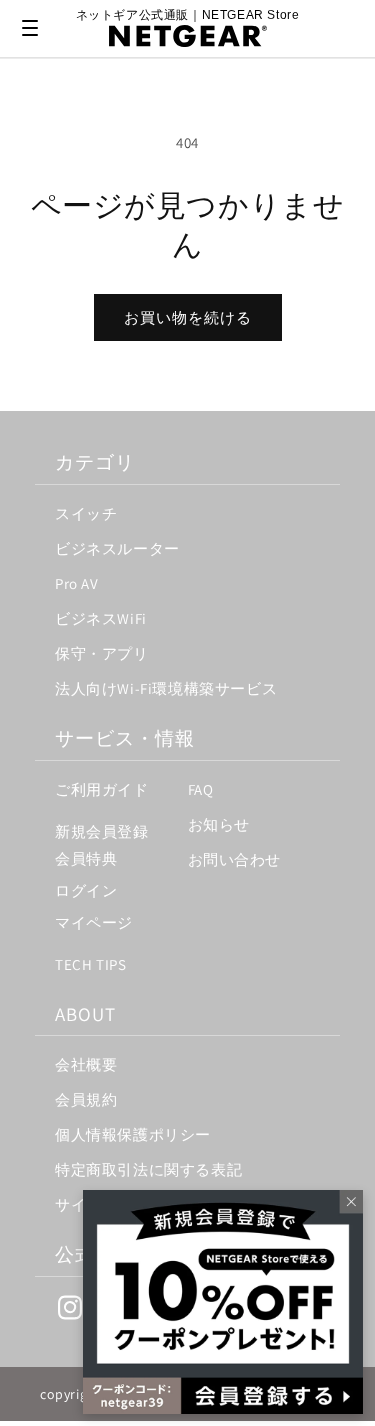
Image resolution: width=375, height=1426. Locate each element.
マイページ (94, 922)
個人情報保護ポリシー (133, 1134)
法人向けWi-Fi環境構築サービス (166, 688)
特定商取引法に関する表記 (148, 1169)
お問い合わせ (235, 859)
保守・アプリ (102, 653)
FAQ (201, 789)
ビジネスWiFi (101, 618)
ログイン (86, 890)
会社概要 (86, 1064)
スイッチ (86, 513)
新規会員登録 (102, 831)
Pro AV (77, 583)
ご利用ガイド (102, 789)
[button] (30, 28)
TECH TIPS (90, 964)
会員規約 (86, 1099)
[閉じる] (343, 1210)
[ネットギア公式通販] (188, 36)
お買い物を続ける (188, 317)
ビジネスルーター (117, 548)
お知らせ (219, 824)
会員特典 (86, 858)
